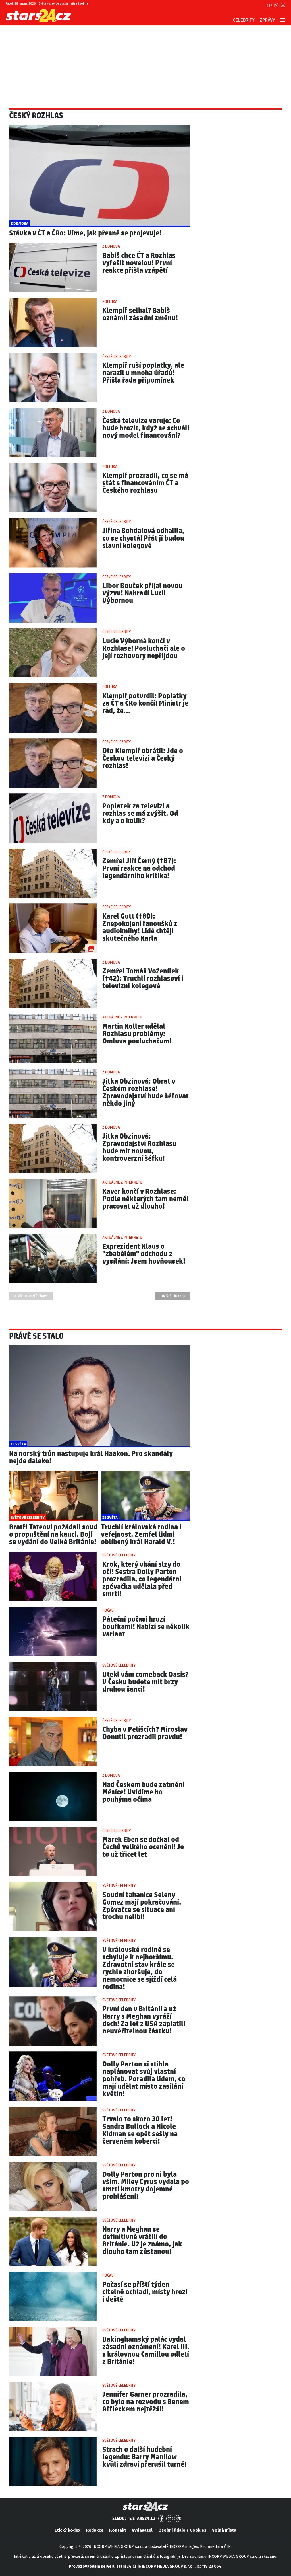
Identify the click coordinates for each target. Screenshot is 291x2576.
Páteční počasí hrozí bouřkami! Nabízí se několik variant (146, 1627)
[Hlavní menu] (283, 20)
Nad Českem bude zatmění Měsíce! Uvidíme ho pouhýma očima (143, 1792)
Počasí (108, 1610)
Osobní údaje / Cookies (182, 2530)
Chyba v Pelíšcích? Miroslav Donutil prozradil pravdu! (145, 1733)
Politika (110, 302)
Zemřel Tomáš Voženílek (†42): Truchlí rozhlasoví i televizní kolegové (143, 979)
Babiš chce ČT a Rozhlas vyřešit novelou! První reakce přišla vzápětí (139, 263)
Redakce (95, 2530)
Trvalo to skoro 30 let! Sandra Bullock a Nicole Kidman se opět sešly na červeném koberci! (140, 2130)
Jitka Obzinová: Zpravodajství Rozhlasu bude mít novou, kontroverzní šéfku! (139, 1148)
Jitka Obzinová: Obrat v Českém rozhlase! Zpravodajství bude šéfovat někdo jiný (145, 1093)
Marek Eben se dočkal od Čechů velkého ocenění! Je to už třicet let (143, 1847)
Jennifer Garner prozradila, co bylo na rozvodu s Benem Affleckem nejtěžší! (146, 2402)
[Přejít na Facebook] (269, 5)
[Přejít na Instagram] (283, 5)
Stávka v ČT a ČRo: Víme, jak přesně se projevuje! (85, 233)
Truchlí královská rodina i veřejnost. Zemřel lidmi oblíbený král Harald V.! (141, 1535)
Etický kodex (67, 2530)
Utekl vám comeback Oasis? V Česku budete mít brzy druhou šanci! (145, 1682)
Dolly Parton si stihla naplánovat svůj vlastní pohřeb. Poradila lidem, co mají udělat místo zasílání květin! (144, 2079)
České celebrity (117, 357)
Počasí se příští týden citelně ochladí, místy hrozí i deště (145, 2292)
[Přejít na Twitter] (276, 5)
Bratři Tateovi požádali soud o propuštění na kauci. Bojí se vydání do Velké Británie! (53, 1535)
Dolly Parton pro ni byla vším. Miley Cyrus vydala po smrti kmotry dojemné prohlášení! (146, 2186)
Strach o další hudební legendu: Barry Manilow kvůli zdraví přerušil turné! (145, 2457)
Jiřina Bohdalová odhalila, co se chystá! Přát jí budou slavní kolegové (143, 538)
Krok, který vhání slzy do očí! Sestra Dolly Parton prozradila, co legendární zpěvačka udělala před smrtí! (142, 1579)
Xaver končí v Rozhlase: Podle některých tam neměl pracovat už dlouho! (145, 1199)
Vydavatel (142, 2530)
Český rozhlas (36, 116)
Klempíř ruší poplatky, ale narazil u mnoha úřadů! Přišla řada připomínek (143, 373)
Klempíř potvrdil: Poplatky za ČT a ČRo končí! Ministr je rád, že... (145, 703)
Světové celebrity (119, 1555)
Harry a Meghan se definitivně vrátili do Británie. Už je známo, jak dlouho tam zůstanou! (142, 2241)
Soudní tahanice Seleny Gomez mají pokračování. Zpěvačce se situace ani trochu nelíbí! (142, 1906)
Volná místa (224, 2530)
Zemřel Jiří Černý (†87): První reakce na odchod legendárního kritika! (139, 869)
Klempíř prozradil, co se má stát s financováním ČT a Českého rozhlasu (145, 483)
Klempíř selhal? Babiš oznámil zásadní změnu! (140, 314)
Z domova (111, 246)
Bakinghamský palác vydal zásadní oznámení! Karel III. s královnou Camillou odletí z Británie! (146, 2351)
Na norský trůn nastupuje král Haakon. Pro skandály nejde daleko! (91, 1458)
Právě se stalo (36, 1336)
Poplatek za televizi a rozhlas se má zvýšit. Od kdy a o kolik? (140, 814)
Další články (171, 1296)
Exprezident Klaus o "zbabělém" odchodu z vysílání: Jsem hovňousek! (144, 1254)
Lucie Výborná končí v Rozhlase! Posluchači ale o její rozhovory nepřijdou (144, 649)
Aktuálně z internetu (122, 1017)
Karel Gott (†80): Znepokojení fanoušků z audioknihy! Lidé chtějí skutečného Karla (140, 928)
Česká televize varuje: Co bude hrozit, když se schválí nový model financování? (146, 428)
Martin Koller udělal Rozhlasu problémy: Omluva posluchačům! (137, 1034)
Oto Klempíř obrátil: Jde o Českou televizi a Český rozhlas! (143, 758)
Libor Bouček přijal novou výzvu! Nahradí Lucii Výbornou (142, 593)
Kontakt (118, 2530)
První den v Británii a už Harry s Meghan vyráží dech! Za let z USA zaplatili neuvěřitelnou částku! (144, 2020)
